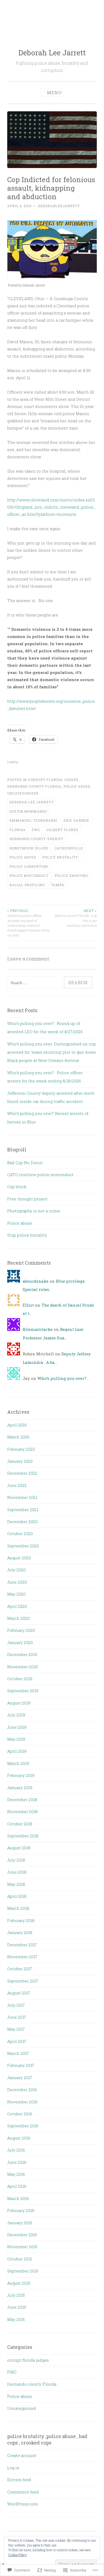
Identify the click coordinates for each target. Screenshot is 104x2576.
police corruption (29, 866)
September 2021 (23, 1510)
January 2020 (20, 1642)
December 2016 (22, 2090)
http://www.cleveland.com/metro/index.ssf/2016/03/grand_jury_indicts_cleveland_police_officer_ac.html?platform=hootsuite (51, 507)
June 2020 (17, 1582)
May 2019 (16, 1739)
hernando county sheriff (36, 839)
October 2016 (20, 2114)
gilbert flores (62, 830)
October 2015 (20, 2259)
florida (17, 830)
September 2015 (23, 2271)
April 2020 (17, 1606)
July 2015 (16, 2295)
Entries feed (19, 2480)
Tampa (58, 885)
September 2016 (23, 2126)
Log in (13, 2468)
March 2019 (18, 1763)
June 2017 (17, 2017)
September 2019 (23, 1691)
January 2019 (20, 1788)
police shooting (71, 876)
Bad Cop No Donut (25, 1163)
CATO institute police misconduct (40, 1175)
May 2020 (16, 1594)
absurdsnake (36, 1281)
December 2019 (22, 1654)
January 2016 (20, 2223)
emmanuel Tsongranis (33, 820)
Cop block (17, 1187)
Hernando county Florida (34, 786)
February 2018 (21, 1920)
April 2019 (17, 1751)
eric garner (76, 820)
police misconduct (29, 876)
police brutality (60, 857)
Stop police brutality (27, 1235)
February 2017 (21, 2065)
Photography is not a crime (34, 1211)
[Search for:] (35, 983)
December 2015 (22, 2235)
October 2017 (20, 1969)
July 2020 (16, 1570)
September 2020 (23, 1546)
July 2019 (16, 1715)
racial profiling (27, 885)
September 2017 (23, 1981)
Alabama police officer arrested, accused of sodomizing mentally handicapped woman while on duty (28, 923)
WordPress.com (23, 2504)
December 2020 (22, 1522)
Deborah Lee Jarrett (52, 53)
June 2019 (17, 1727)
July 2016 (16, 2150)
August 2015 (19, 2283)
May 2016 (16, 2174)
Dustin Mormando (28, 811)
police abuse (23, 857)
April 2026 (17, 1425)
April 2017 (17, 2041)
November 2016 (22, 2102)
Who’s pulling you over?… (63, 1378)
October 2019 (20, 1679)
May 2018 (16, 1884)
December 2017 (22, 1945)
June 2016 (17, 2162)
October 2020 (20, 1534)
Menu (54, 93)
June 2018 (17, 1872)
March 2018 (18, 1908)
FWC (36, 830)
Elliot (28, 1305)
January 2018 (20, 1932)
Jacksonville (69, 848)
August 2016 (19, 2138)
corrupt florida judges (53, 780)
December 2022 (22, 1473)
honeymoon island (29, 848)
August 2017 (19, 1993)
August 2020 (19, 1558)
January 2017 (20, 2078)
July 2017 (16, 2005)
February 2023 (21, 1449)
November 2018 (22, 1812)
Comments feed (23, 2492)
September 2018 (23, 1836)
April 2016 (17, 2186)
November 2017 (22, 1957)
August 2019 (19, 1703)
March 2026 (18, 1437)
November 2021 (22, 1497)
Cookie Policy (18, 2555)
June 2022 (17, 1485)
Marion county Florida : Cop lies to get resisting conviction (76, 918)
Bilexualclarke (38, 1329)
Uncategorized (23, 793)
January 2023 (20, 1461)
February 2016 (21, 2210)
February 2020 (21, 1630)
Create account (22, 2455)
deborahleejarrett (59, 206)
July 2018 (16, 1860)
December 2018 (22, 1800)
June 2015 (17, 2307)
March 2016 (18, 2198)
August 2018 (19, 1848)
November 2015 (22, 2247)
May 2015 (16, 2319)
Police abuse (77, 786)
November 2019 (22, 1667)
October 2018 (20, 1824)
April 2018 (17, 1896)
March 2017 (18, 2053)
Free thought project (27, 1199)
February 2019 (21, 1775)
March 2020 (18, 1618)
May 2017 (16, 2029)
